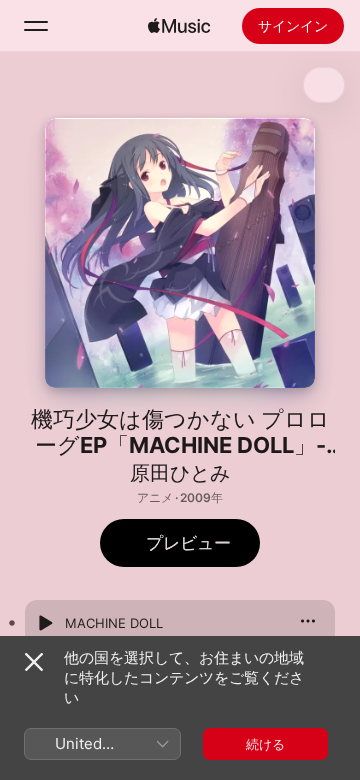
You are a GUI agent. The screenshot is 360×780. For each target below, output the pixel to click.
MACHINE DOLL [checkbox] (114, 623)
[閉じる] (34, 662)
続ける (265, 744)
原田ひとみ (180, 473)
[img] (179, 26)
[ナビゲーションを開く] (36, 26)
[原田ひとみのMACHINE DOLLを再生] (45, 623)
